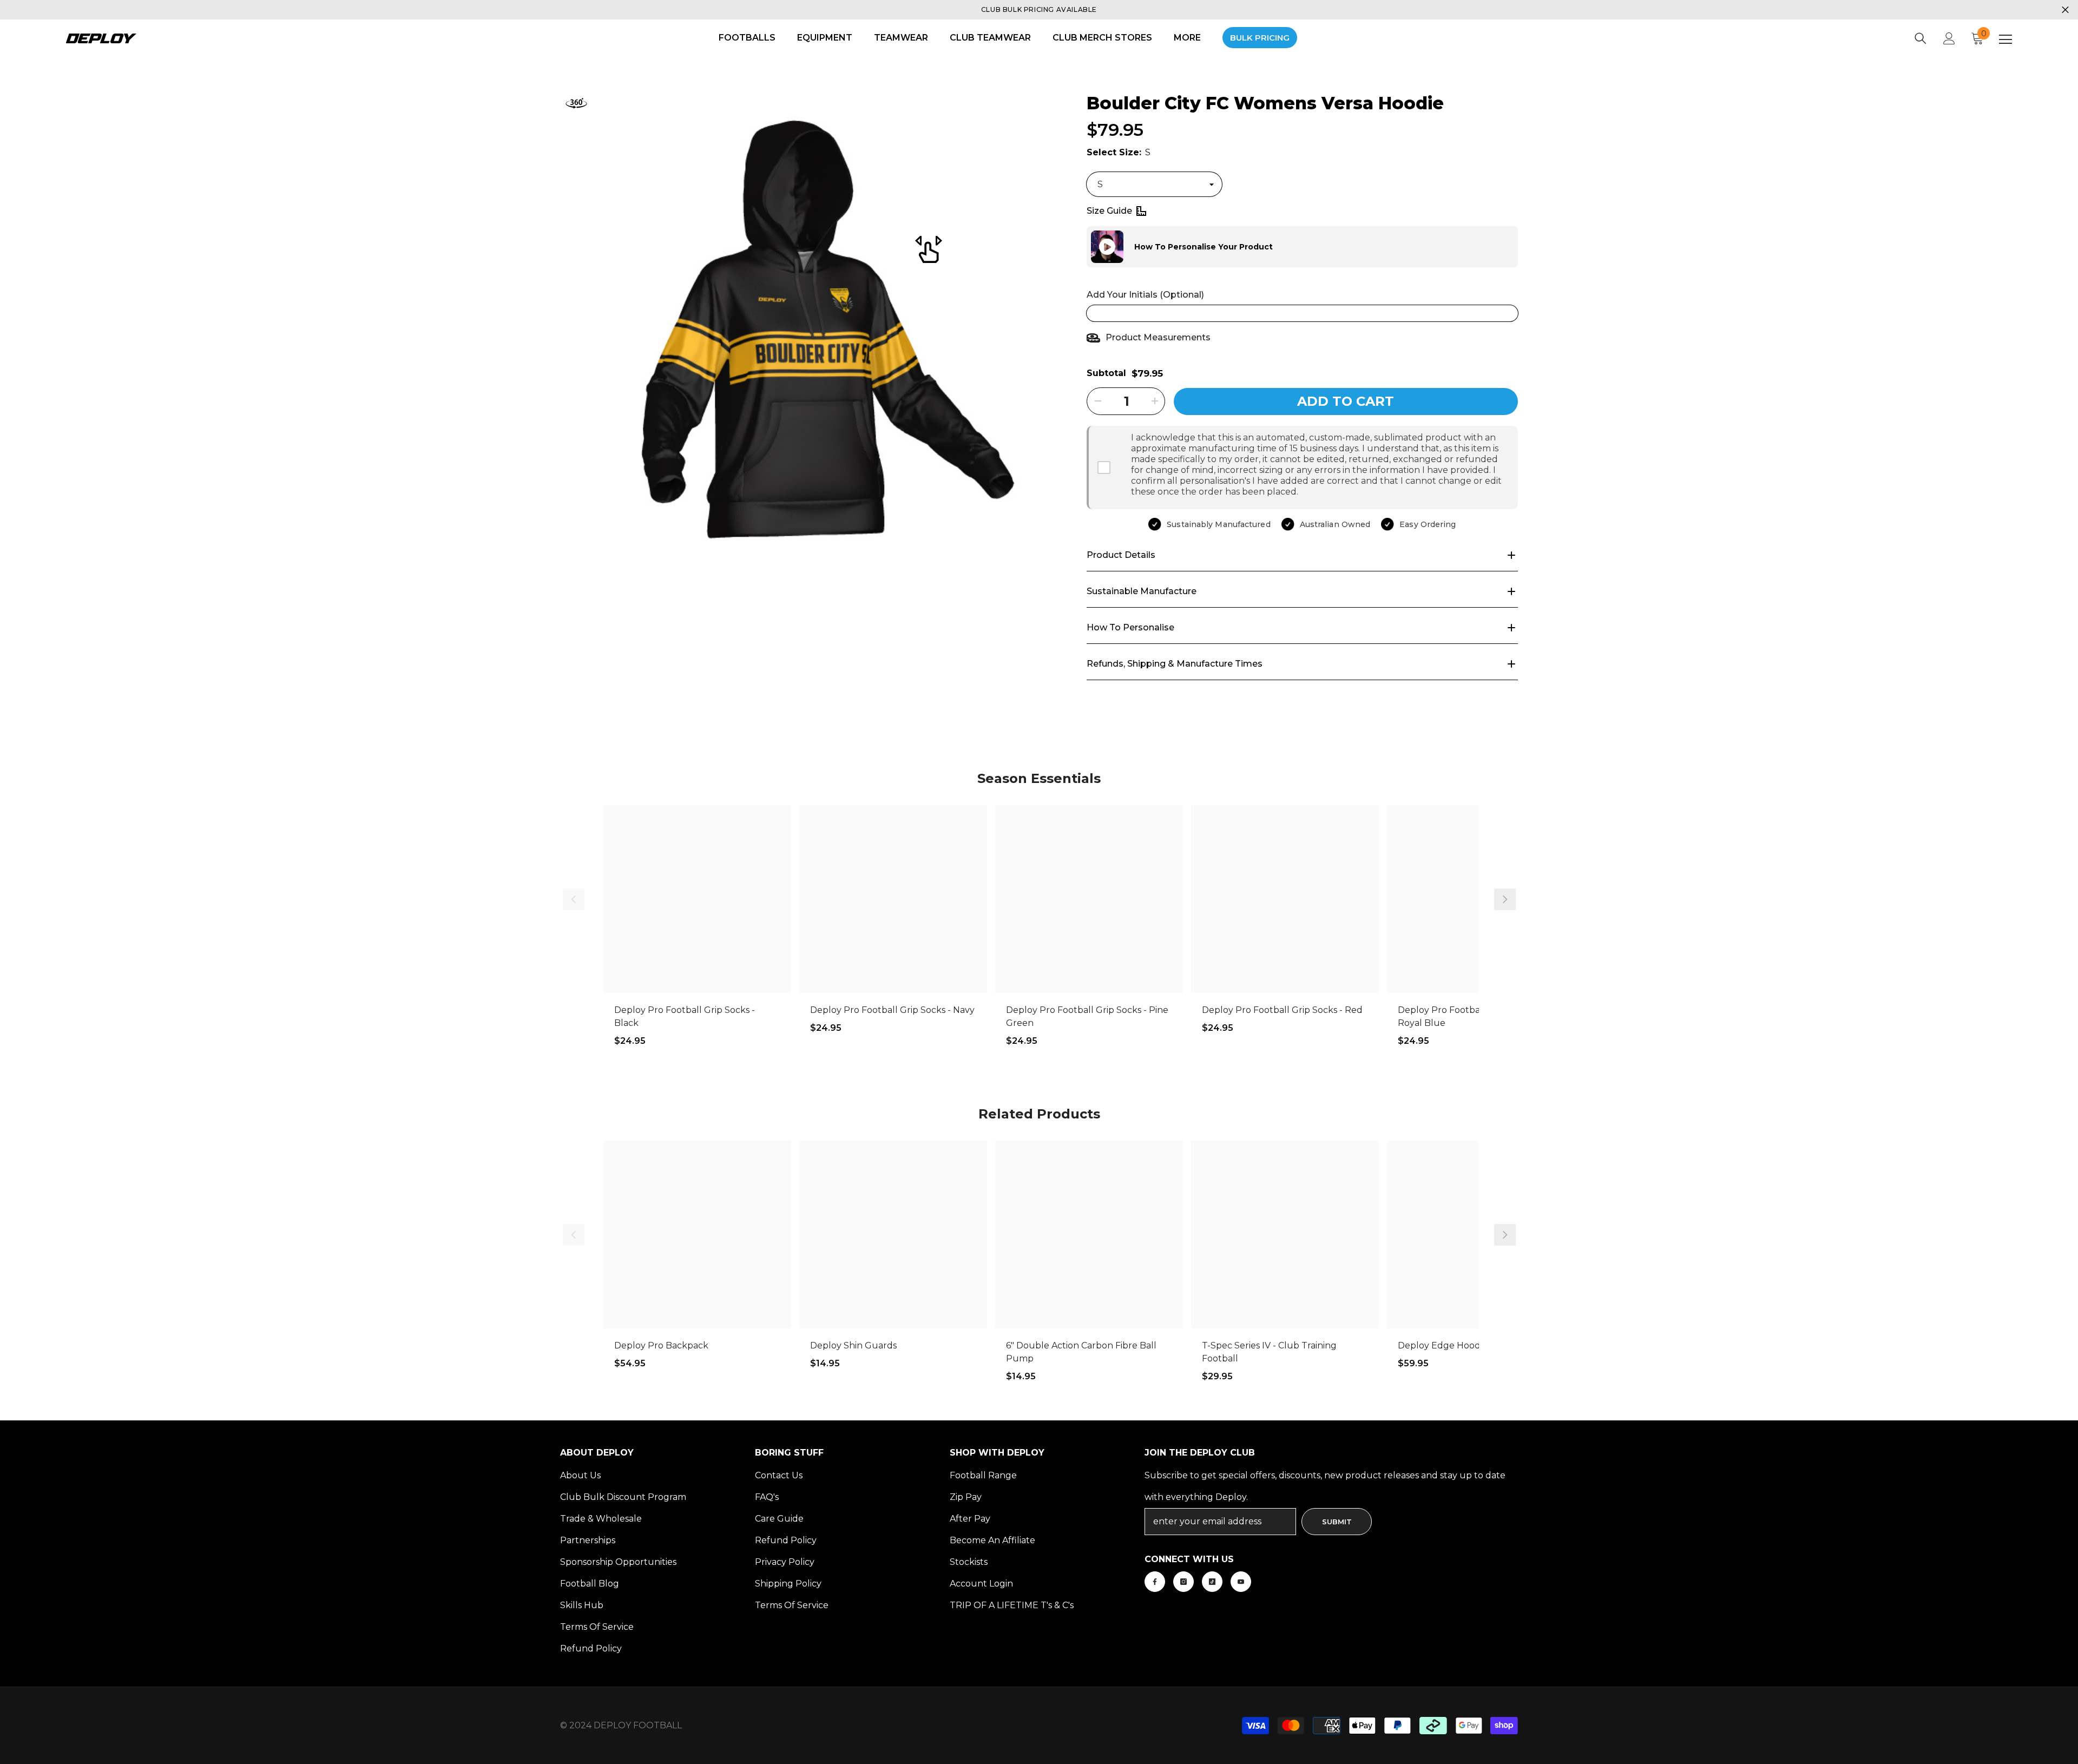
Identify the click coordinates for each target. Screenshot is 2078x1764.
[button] (1087, 247)
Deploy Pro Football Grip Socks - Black (685, 1016)
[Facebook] (1155, 1582)
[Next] (1505, 899)
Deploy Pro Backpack (661, 1345)
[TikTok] (1212, 1582)
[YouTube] (1241, 1582)
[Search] (1921, 38)
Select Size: (1119, 152)
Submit (1337, 1522)
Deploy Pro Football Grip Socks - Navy (892, 1010)
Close (2065, 10)
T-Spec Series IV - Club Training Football (1269, 1352)
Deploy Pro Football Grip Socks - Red (1282, 1010)
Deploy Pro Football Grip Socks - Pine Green (1087, 1016)
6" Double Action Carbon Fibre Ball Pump (1081, 1352)
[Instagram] (1183, 1582)
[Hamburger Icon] (2005, 40)
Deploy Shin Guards (853, 1345)
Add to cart (1346, 401)
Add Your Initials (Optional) (1145, 295)
